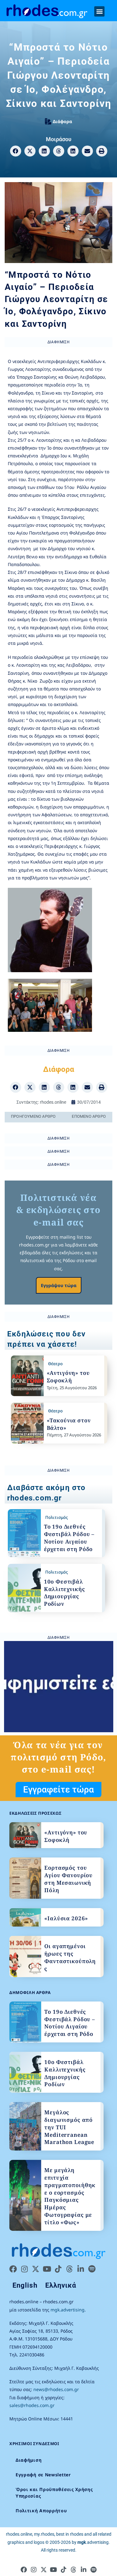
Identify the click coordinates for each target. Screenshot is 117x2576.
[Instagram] (24, 2269)
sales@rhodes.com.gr (32, 2405)
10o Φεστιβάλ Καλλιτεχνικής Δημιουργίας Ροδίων (65, 1593)
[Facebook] (13, 2269)
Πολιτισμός (56, 1517)
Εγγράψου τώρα (59, 1285)
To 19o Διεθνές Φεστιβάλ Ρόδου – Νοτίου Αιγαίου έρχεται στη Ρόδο (69, 1538)
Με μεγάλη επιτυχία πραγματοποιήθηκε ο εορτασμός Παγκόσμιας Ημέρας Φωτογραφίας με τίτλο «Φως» (70, 2196)
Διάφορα (62, 121)
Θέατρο (55, 1364)
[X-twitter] (36, 2269)
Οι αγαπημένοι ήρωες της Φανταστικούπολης (70, 1957)
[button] (99, 11)
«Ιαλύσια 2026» (66, 1918)
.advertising (93, 2542)
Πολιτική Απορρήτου (41, 2511)
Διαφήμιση (29, 2460)
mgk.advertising (68, 2310)
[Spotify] (92, 2269)
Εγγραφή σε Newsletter (43, 2475)
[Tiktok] (58, 2269)
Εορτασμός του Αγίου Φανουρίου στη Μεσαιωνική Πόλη (68, 1879)
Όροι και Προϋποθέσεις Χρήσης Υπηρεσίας (54, 2493)
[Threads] (69, 2269)
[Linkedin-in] (80, 2269)
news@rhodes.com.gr (56, 2389)
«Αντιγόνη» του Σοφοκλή (68, 1377)
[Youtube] (47, 2269)
